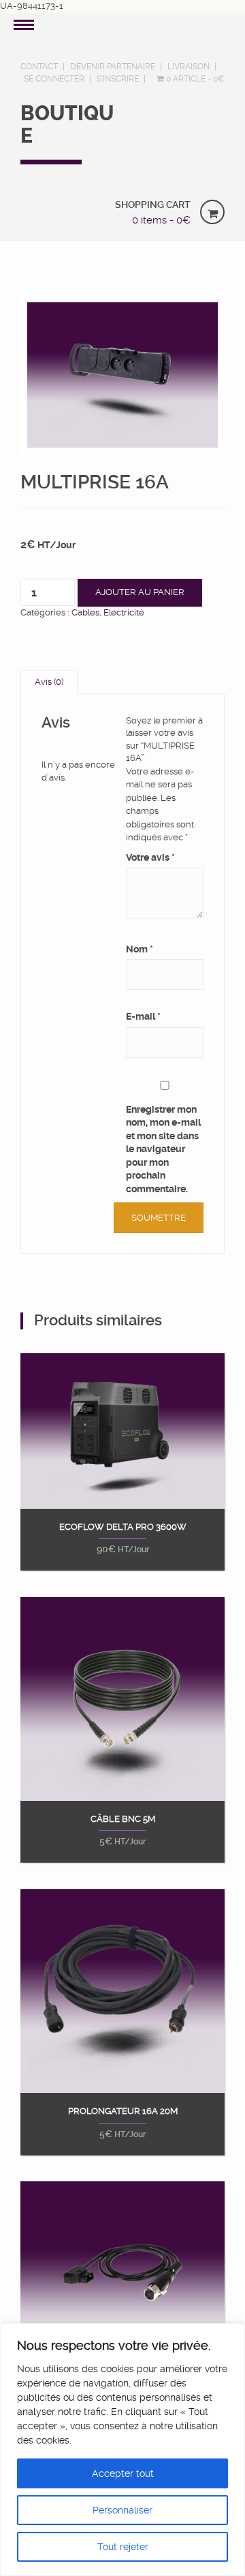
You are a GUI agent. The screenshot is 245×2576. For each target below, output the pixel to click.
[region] (122, 2450)
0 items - (161, 220)
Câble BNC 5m (123, 1819)
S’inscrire (118, 79)
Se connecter (54, 79)
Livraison (189, 67)
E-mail (143, 1016)
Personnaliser (122, 2510)
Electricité (124, 612)
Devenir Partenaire (113, 67)
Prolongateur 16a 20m (123, 2111)
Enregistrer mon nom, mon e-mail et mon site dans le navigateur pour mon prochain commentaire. (163, 1149)
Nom (140, 949)
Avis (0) (49, 682)
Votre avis (150, 857)
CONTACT (39, 67)
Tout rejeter (123, 2547)
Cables (85, 612)
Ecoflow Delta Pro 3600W (123, 1527)
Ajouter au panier (140, 592)
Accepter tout (123, 2473)
